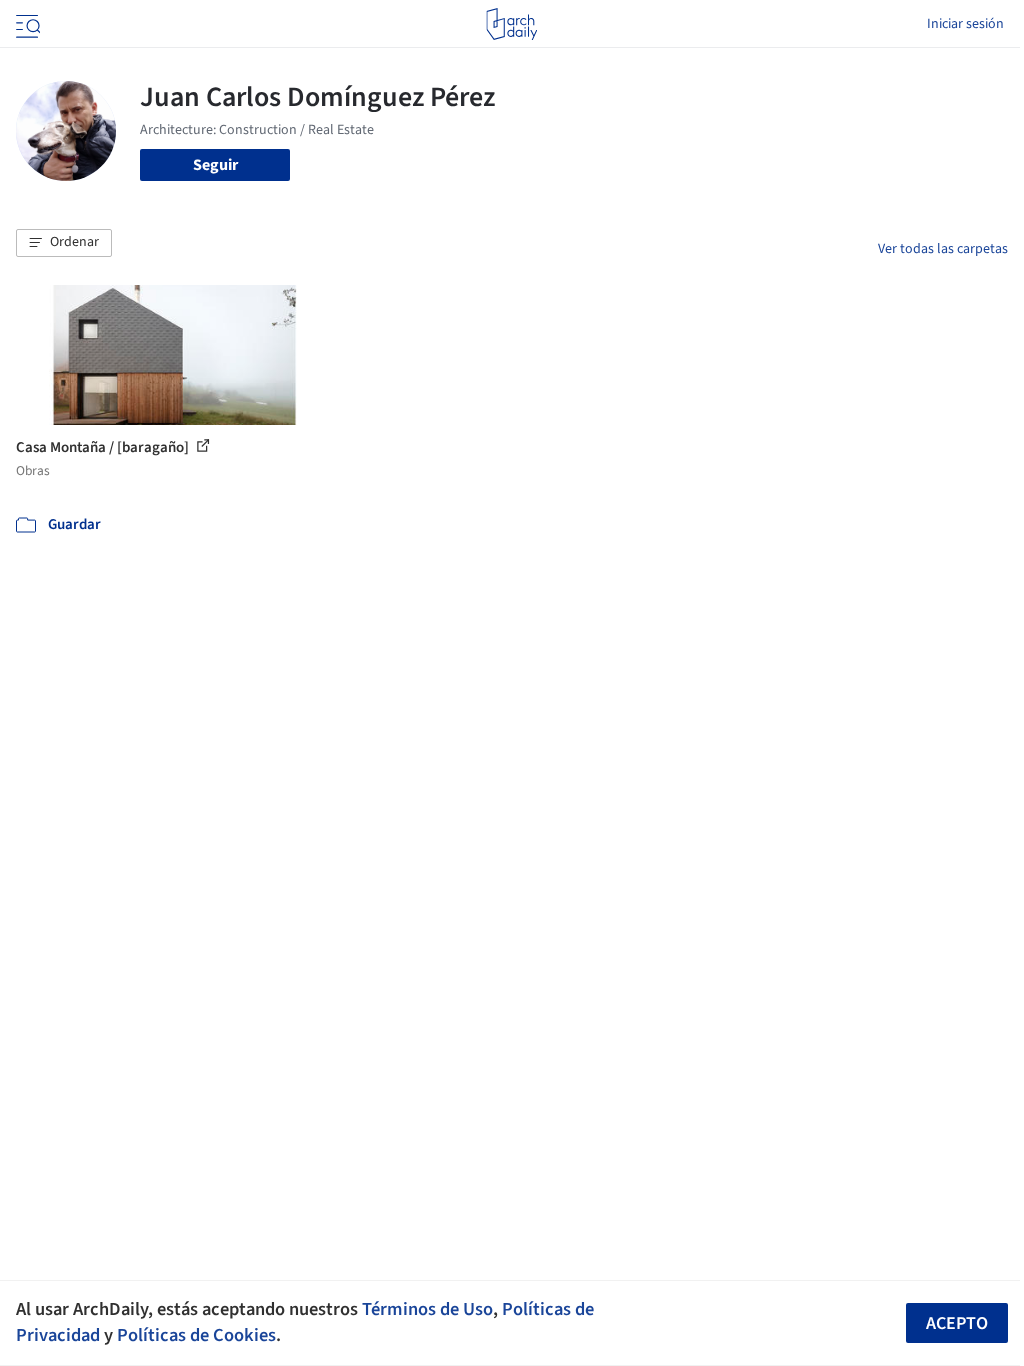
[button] (64, 243)
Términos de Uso (427, 1309)
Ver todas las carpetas (943, 249)
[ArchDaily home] (511, 24)
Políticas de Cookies (196, 1335)
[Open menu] (26, 24)
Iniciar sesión (965, 24)
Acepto (957, 1323)
